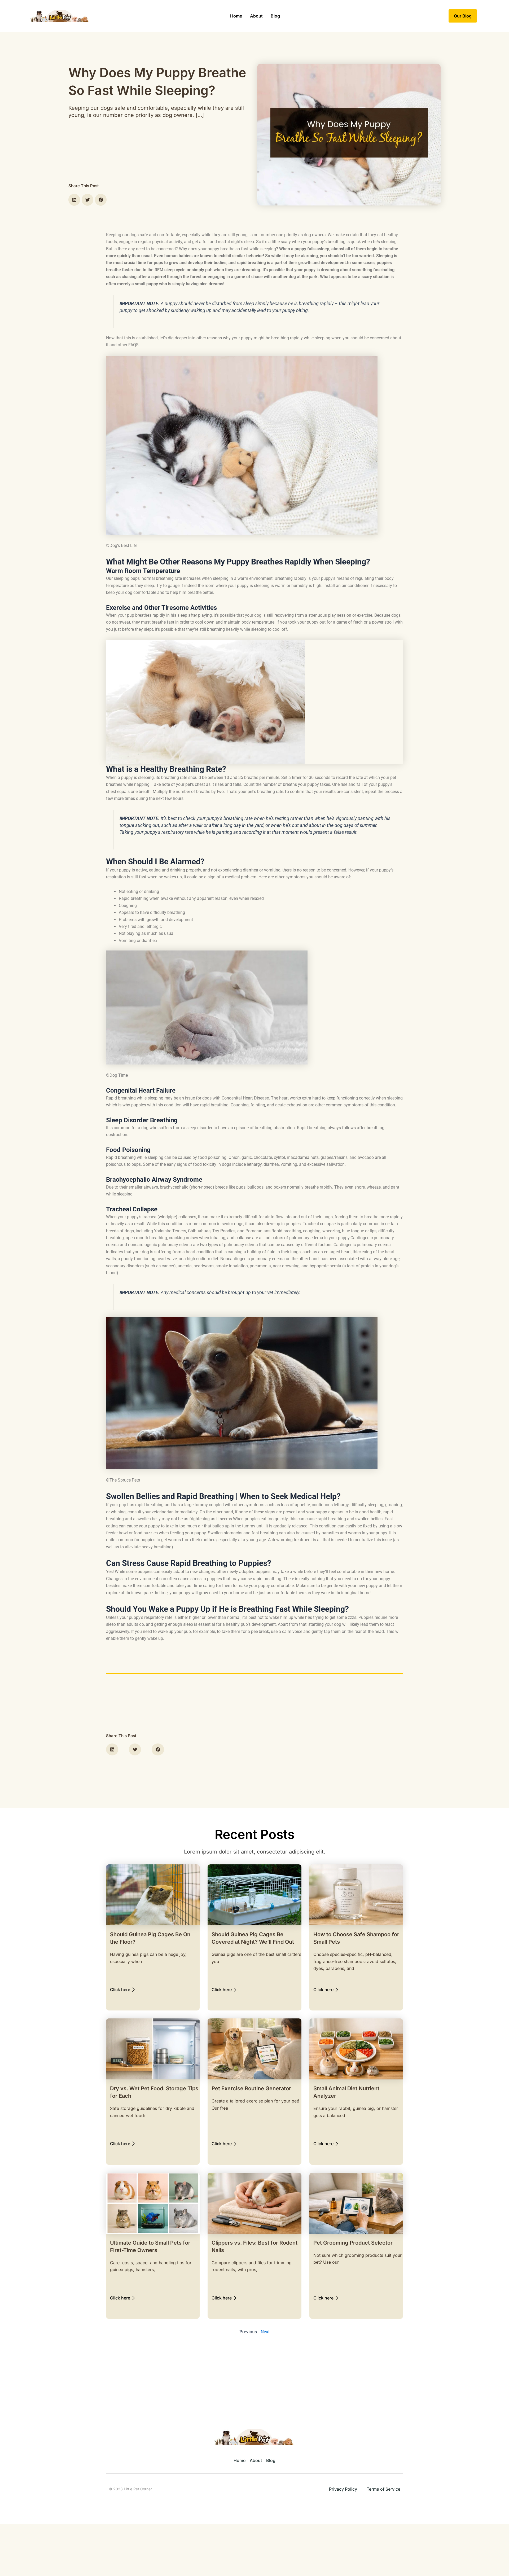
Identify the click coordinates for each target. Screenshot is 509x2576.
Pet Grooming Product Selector (353, 2243)
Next (265, 2331)
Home (236, 16)
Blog (275, 16)
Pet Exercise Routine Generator (251, 2088)
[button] (74, 200)
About (256, 16)
